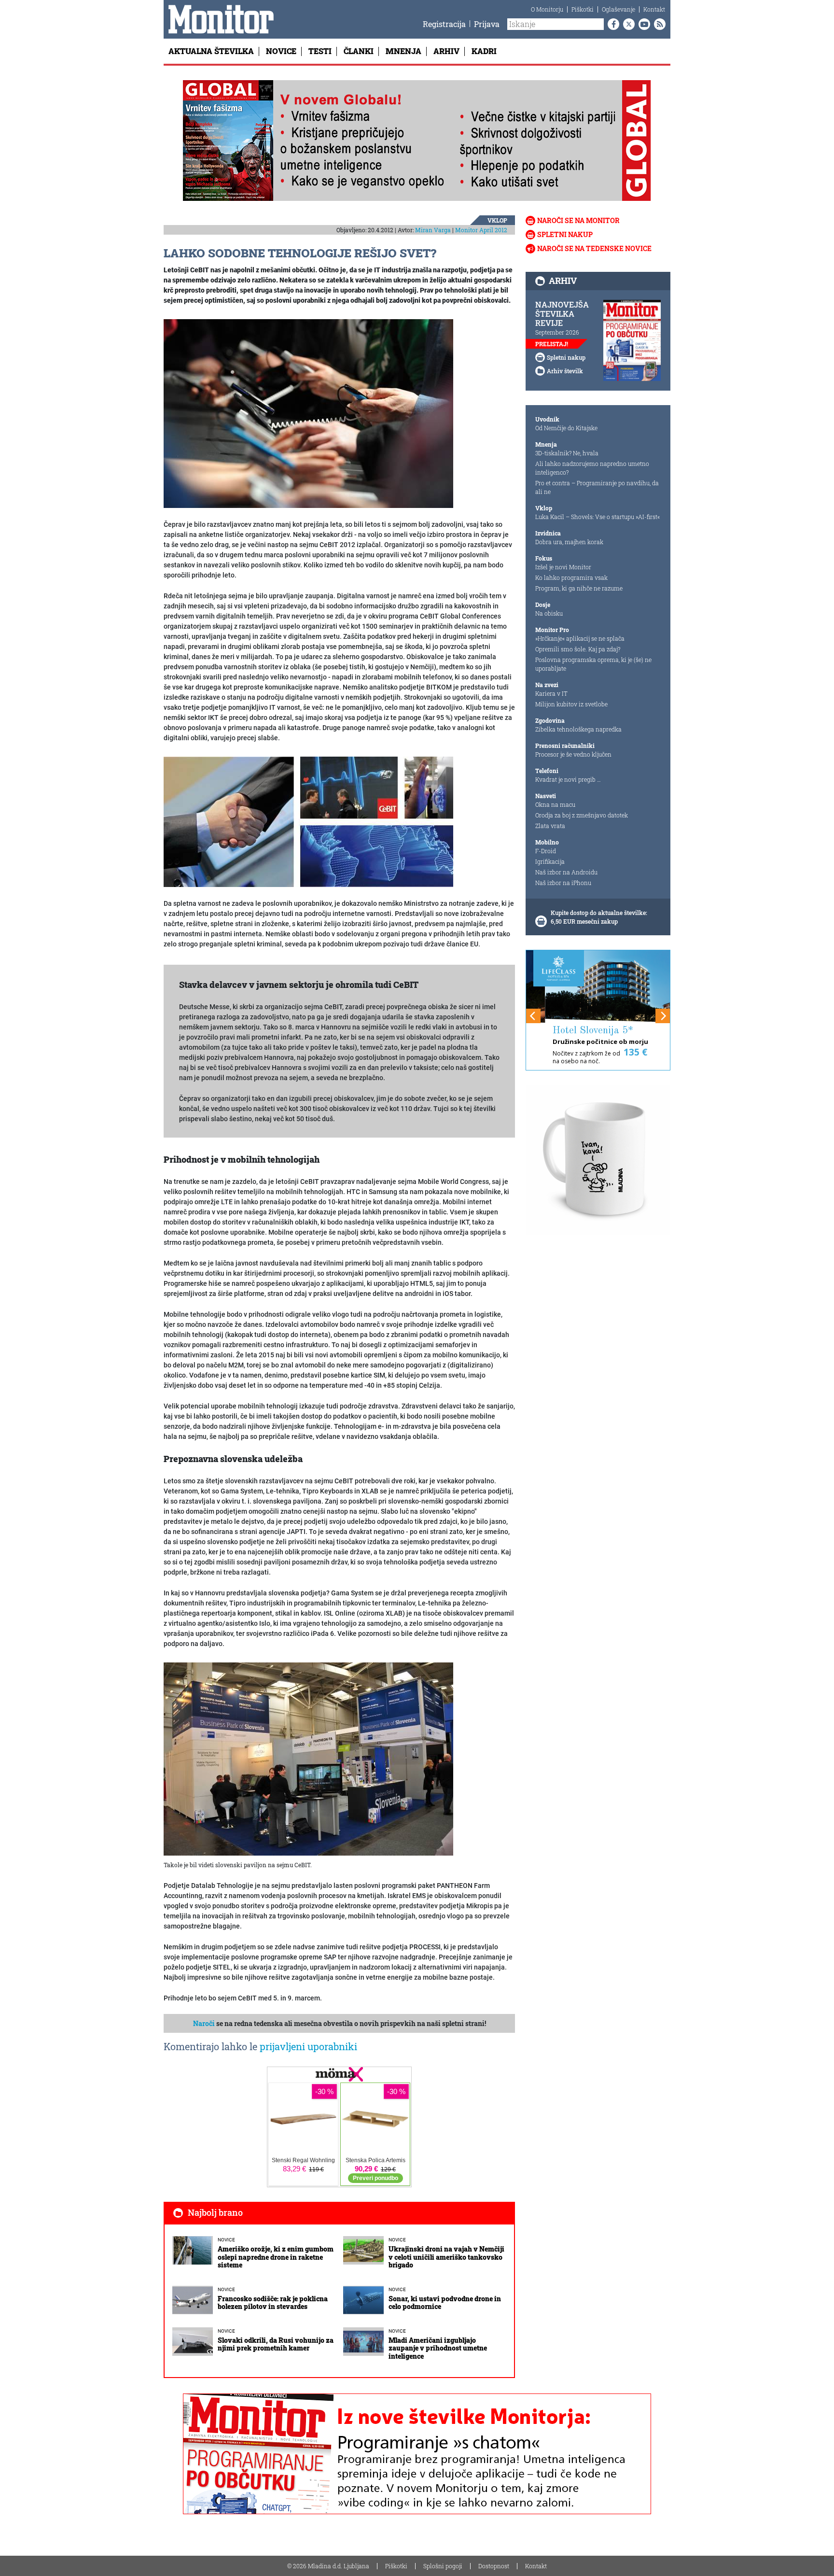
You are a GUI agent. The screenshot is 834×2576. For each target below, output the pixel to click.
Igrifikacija (550, 861)
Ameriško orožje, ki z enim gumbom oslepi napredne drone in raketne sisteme (276, 2257)
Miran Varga (433, 230)
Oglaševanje (619, 9)
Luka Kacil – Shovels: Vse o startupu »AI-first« (598, 517)
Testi (320, 51)
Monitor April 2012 (481, 230)
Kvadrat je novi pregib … (568, 779)
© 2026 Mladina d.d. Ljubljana (328, 2566)
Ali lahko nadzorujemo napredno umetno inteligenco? (592, 468)
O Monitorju (547, 9)
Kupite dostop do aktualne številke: (599, 913)
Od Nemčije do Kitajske (566, 428)
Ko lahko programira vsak (571, 577)
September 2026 (557, 332)
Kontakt (654, 9)
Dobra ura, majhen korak (569, 542)
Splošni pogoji (443, 2566)
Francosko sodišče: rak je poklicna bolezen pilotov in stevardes (273, 2303)
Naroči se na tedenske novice (594, 248)
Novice (281, 51)
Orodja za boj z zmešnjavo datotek (582, 815)
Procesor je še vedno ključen (573, 754)
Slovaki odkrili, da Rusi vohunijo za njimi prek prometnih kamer (276, 2344)
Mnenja (403, 51)
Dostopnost (494, 2566)
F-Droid (546, 851)
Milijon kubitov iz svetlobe (571, 704)
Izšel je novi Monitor (563, 567)
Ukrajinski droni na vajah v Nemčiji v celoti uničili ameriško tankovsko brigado (446, 2257)
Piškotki (583, 9)
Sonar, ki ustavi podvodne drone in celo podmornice (445, 2303)
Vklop (497, 220)
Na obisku (549, 613)
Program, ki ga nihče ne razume (579, 588)
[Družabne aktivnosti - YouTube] (642, 24)
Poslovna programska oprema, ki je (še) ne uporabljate (593, 664)
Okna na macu (555, 804)
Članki (359, 51)
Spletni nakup (565, 234)
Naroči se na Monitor (578, 220)
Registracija (444, 24)
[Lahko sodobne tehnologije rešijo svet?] (308, 413)
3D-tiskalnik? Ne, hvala (567, 453)
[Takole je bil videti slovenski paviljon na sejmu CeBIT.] (308, 1759)
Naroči (204, 2023)
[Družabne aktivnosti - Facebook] (612, 24)
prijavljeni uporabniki (308, 2046)
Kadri (484, 51)
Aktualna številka (211, 51)
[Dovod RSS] (658, 24)
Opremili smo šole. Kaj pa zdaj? (578, 649)
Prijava (487, 24)
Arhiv (446, 51)
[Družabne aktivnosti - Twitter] (627, 24)
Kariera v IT (551, 693)
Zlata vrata (550, 826)
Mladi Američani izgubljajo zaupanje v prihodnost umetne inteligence (438, 2348)
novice (226, 2240)
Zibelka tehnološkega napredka (578, 729)
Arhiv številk (565, 371)
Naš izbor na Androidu (566, 872)
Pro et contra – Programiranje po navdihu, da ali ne (597, 487)
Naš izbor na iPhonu (563, 883)
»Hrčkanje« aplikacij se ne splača (580, 638)
